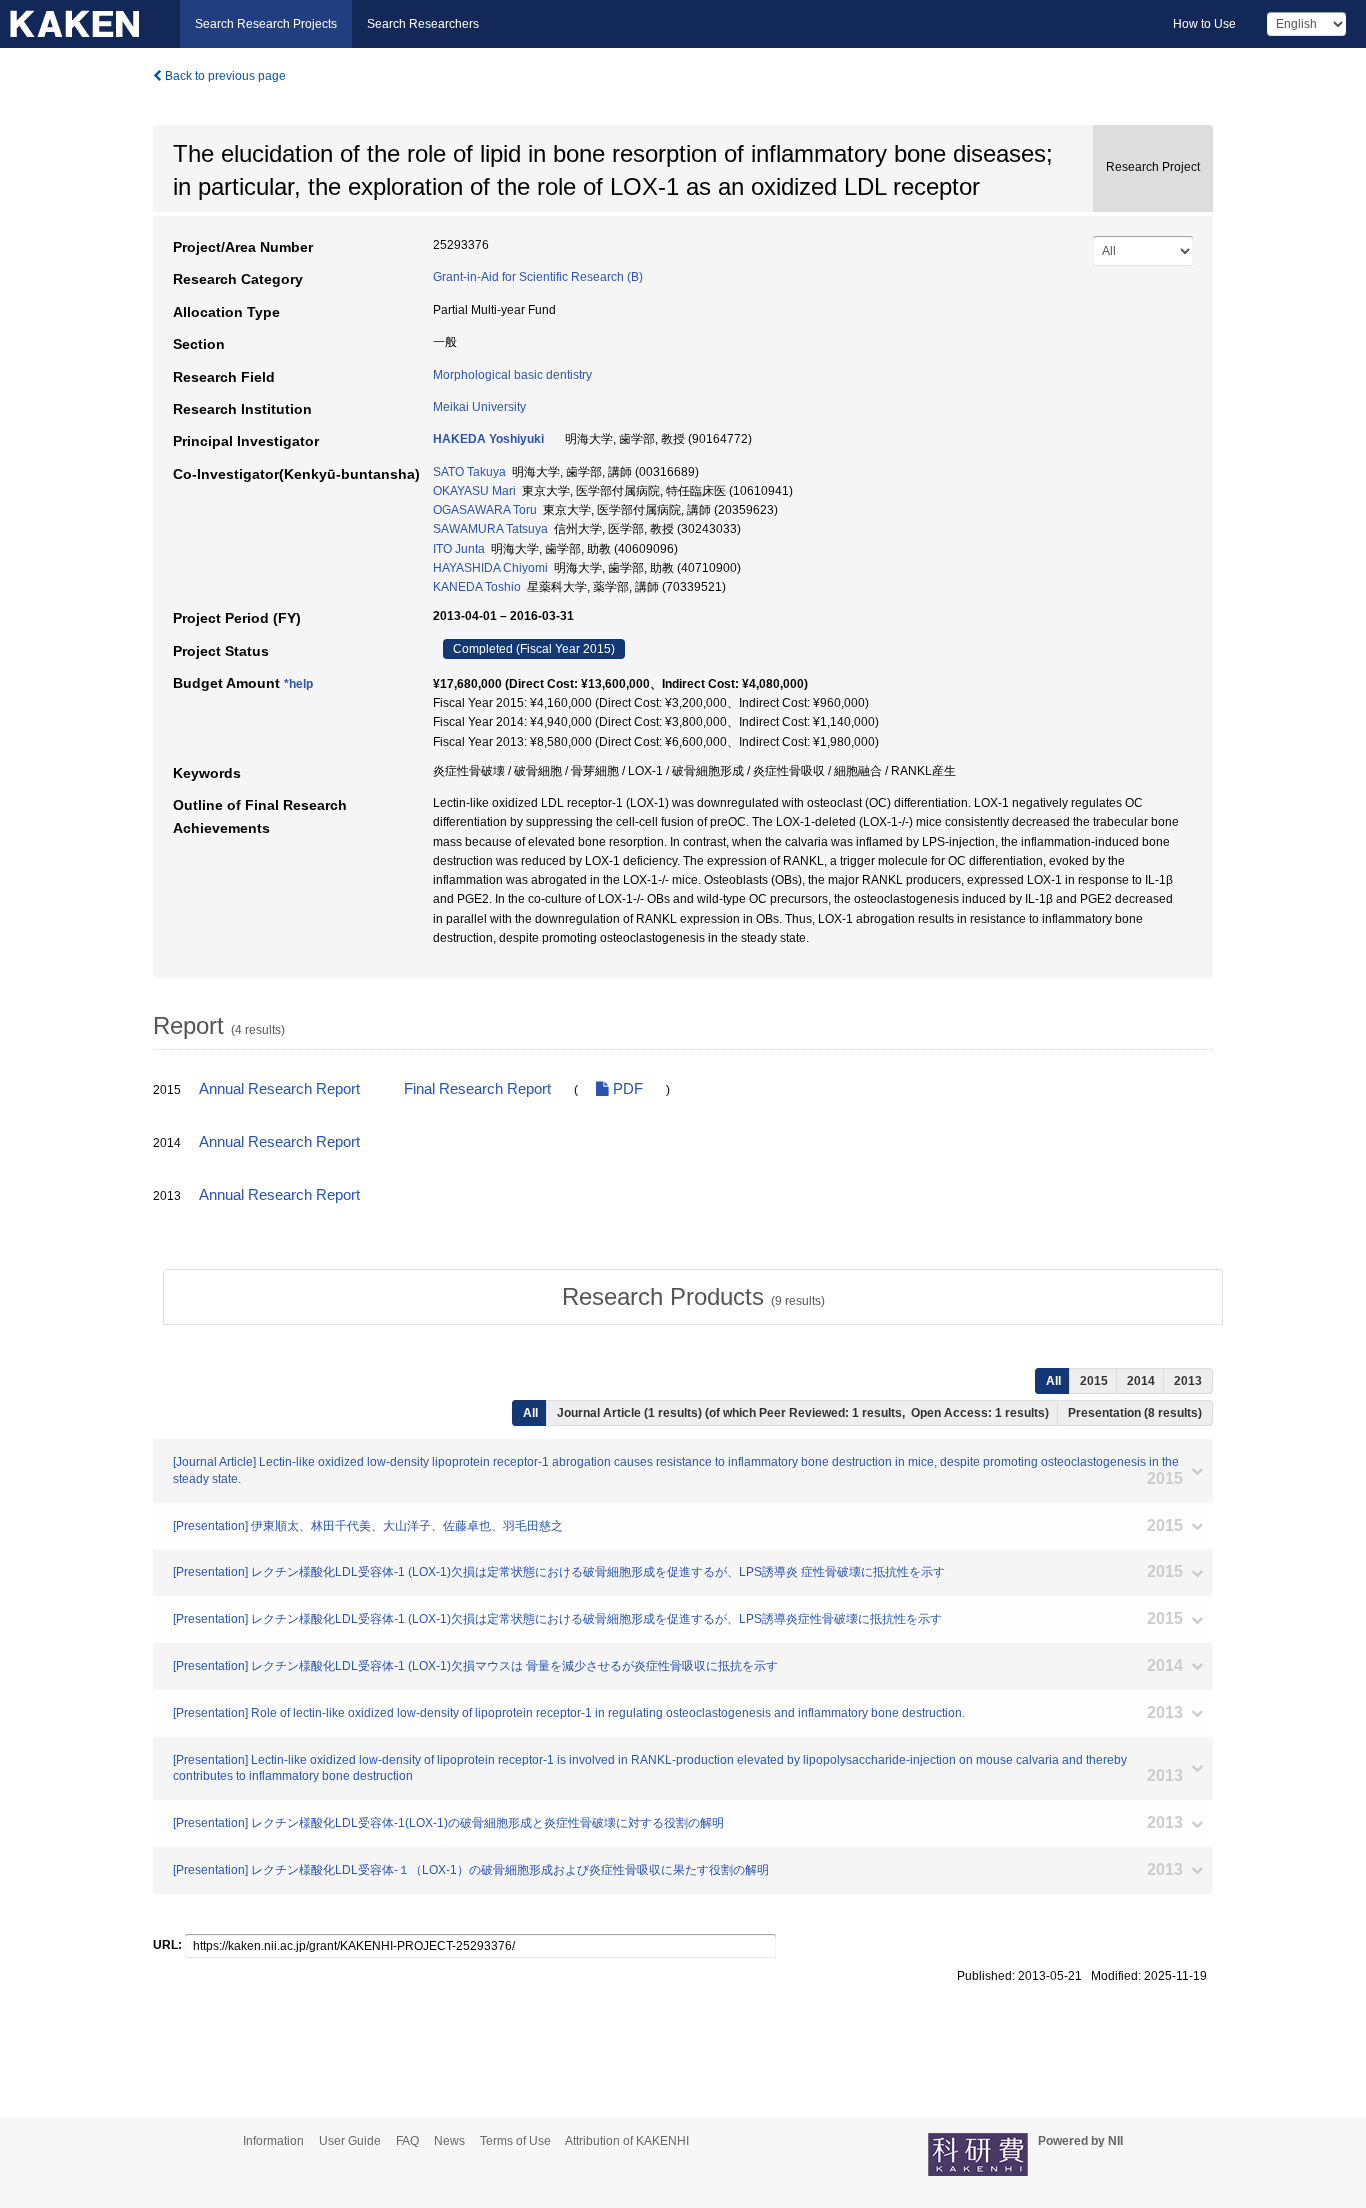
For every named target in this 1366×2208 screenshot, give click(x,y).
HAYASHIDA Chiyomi (490, 568)
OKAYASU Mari (474, 491)
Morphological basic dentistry (512, 375)
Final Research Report (477, 1089)
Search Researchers (423, 24)
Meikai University (479, 407)
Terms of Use (515, 2141)
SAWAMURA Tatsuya (490, 529)
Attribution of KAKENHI (627, 2141)
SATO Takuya (469, 472)
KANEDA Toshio (477, 587)
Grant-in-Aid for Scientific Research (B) (538, 277)
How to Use (1204, 24)
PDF (626, 1089)
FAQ (407, 2141)
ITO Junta (459, 549)
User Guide (350, 2141)
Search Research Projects (266, 24)
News (449, 2141)
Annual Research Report (279, 1089)
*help (298, 684)
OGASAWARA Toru (485, 510)
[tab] (693, 1297)
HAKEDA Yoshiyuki (488, 439)
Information (273, 2141)
